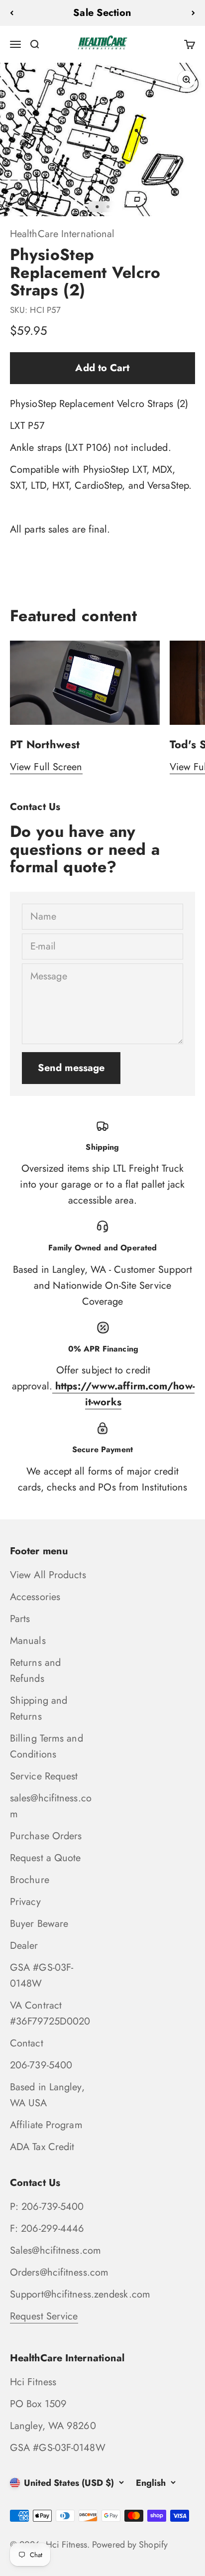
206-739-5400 (41, 2065)
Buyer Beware (39, 1924)
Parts (20, 1619)
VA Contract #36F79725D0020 (50, 2013)
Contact (27, 2043)
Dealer (24, 1946)
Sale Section (102, 13)
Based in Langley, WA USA (47, 2095)
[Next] (193, 13)
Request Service (44, 2316)
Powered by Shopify (130, 2545)
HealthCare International (62, 234)
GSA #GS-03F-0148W (42, 1975)
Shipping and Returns (39, 1708)
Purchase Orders (46, 1836)
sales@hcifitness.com (51, 1806)
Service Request (44, 1776)
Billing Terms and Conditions (47, 1746)
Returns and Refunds (35, 1671)
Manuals (28, 1641)
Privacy (25, 1902)
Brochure (30, 1880)
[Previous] (12, 13)
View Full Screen (46, 767)
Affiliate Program (46, 2125)
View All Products (48, 1575)
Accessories (35, 1597)
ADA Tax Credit (42, 2147)
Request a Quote (46, 1858)
